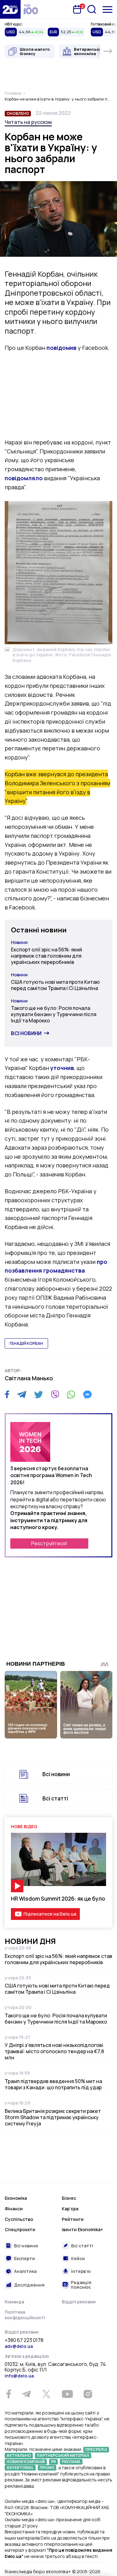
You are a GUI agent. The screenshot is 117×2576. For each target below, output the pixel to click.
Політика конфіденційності (25, 2315)
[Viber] (55, 1395)
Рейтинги (73, 2219)
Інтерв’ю (81, 2271)
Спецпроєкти (20, 2229)
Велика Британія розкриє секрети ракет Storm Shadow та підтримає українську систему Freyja (53, 2117)
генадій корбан (26, 1343)
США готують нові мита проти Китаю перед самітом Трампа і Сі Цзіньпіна (55, 985)
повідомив (61, 348)
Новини (19, 942)
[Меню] (107, 9)
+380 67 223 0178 (24, 2340)
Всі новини (26, 1033)
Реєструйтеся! (49, 1543)
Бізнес (69, 2198)
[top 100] (31, 9)
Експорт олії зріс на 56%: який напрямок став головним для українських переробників (46, 956)
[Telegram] (22, 1395)
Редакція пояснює (81, 2285)
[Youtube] (67, 2394)
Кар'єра (70, 2209)
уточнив (62, 1068)
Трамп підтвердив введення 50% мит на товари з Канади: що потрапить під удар (53, 2084)
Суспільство (19, 2219)
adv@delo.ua (19, 2346)
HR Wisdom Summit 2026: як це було (58, 1899)
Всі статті (55, 1798)
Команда (14, 2302)
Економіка (16, 2198)
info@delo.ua (19, 2376)
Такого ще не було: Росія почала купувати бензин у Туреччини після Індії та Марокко (54, 1014)
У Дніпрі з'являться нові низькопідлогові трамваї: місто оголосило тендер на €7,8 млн (54, 2051)
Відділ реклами (79, 2302)
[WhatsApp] (71, 1395)
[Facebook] (7, 1394)
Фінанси (14, 2209)
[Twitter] (39, 1395)
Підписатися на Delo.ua (50, 1914)
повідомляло (24, 478)
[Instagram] (88, 2394)
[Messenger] (87, 1395)
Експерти (24, 2258)
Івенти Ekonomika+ (82, 2229)
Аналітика (25, 2271)
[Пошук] (92, 9)
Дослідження (29, 2285)
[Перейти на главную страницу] (10, 9)
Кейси (78, 2258)
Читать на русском (28, 122)
